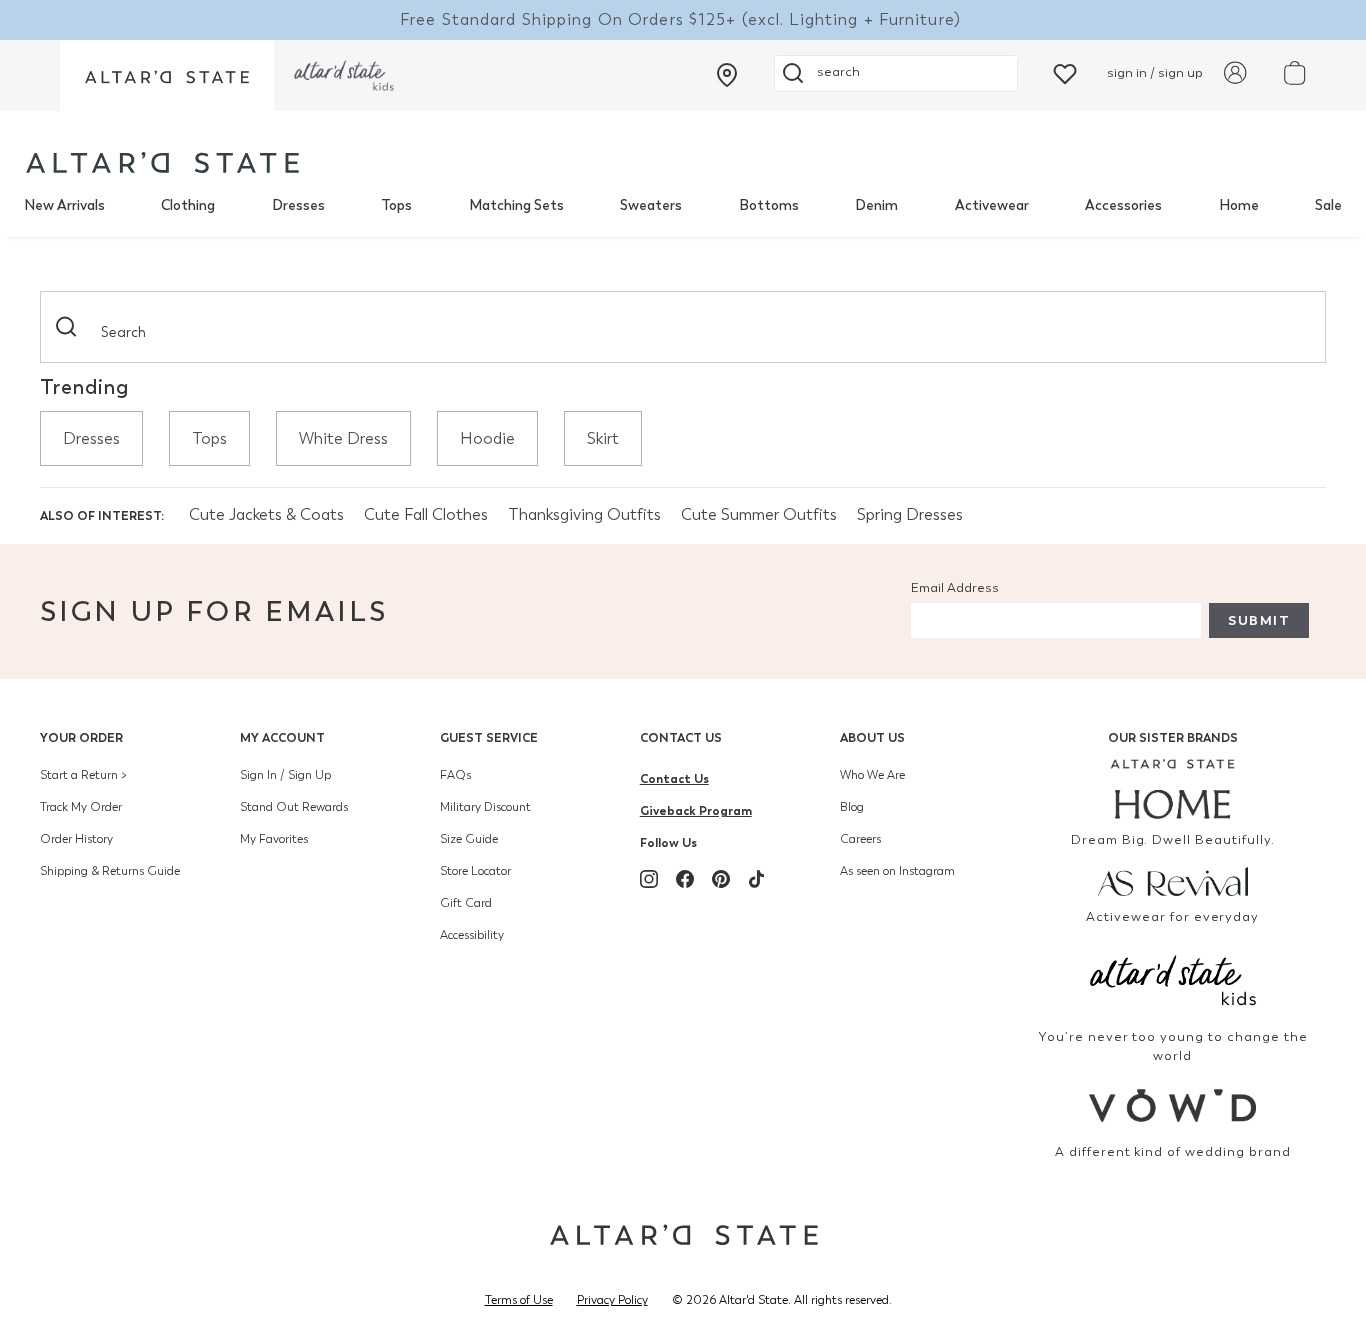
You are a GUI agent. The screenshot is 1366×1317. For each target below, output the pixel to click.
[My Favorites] (1065, 72)
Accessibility (472, 935)
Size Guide (469, 839)
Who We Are (872, 775)
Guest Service (489, 737)
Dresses (298, 205)
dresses (91, 438)
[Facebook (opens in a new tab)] (685, 879)
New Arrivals (64, 205)
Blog (852, 807)
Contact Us (681, 737)
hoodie (487, 438)
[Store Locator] (727, 75)
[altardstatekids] (344, 75)
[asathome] (1173, 789)
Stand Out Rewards (294, 807)
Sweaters (651, 205)
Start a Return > (83, 775)
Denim (876, 205)
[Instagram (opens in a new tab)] (649, 879)
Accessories (1123, 205)
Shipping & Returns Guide (110, 871)
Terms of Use (519, 1300)
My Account (282, 737)
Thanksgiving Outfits (584, 514)
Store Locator (475, 871)
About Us (872, 737)
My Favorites (274, 839)
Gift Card (466, 903)
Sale (1328, 205)
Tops (396, 205)
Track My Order (81, 807)
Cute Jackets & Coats (266, 514)
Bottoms (769, 205)
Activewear (992, 205)
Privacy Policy (612, 1300)
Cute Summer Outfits (759, 514)
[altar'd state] (162, 162)
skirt (603, 438)
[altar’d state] (167, 75)
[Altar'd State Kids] (1173, 978)
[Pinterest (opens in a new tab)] (721, 879)
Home (1239, 205)
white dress (343, 438)
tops (209, 438)
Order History (76, 839)
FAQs (455, 775)
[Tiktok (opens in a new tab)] (757, 879)
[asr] (1173, 880)
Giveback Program (696, 810)
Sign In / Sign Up (285, 775)
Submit (1259, 620)
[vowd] (1173, 1105)
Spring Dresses (910, 514)
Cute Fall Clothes (426, 514)
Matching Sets (516, 205)
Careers (860, 839)
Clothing (188, 205)
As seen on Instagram (897, 871)
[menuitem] (64, 206)
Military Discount (485, 807)
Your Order (81, 737)
